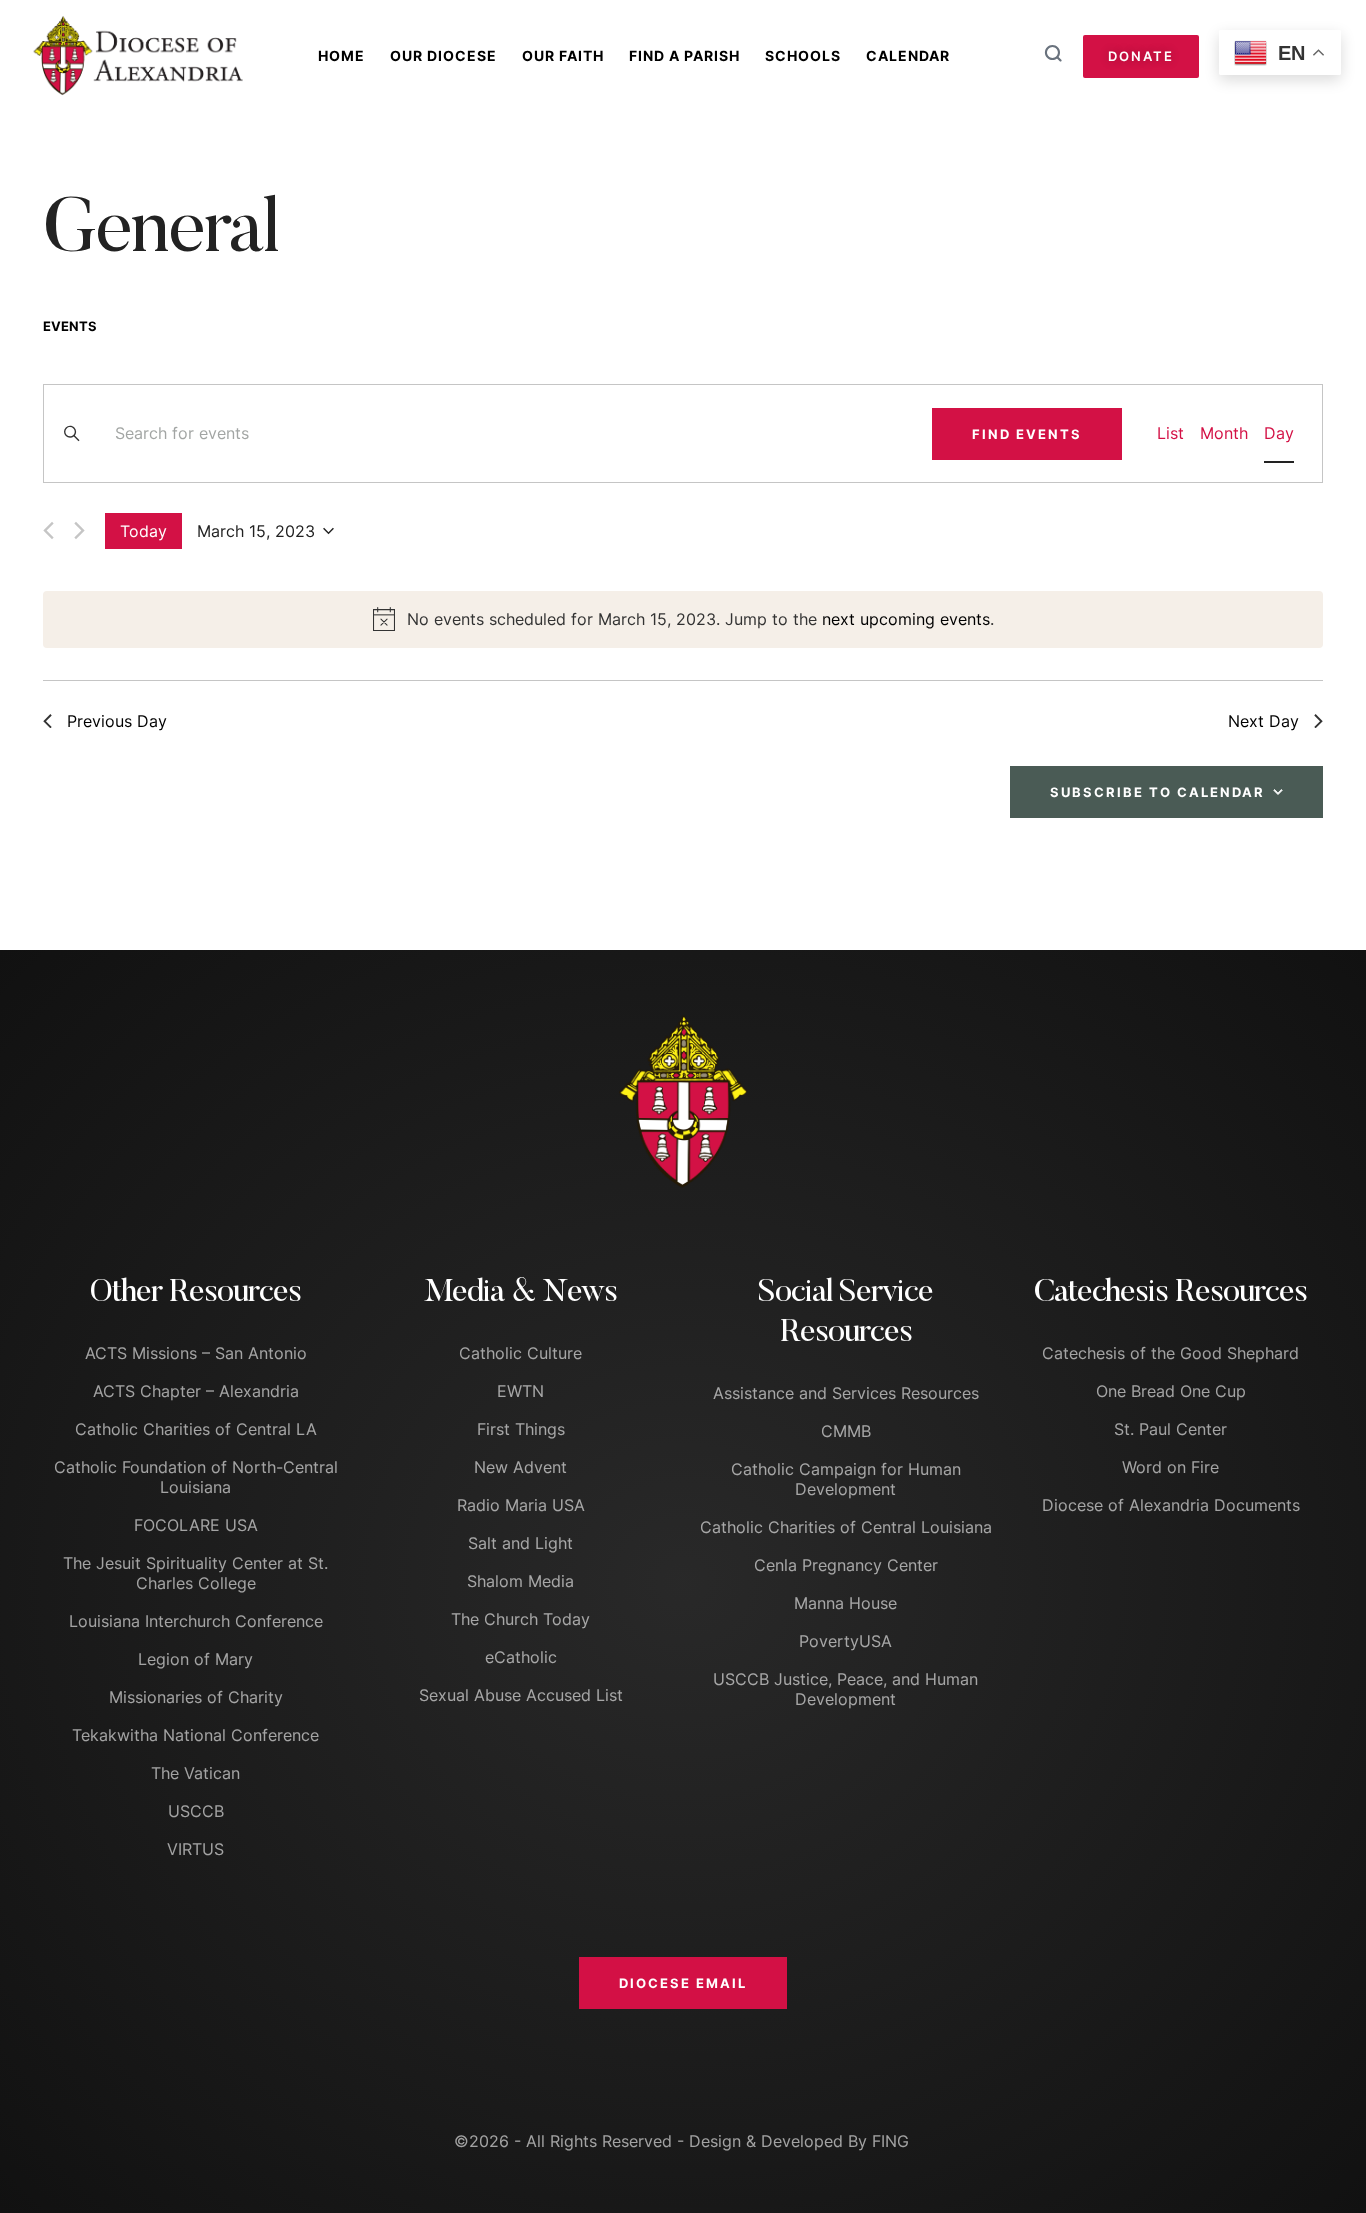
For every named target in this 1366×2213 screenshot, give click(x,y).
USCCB (196, 1811)
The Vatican (195, 1773)
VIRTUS (195, 1849)
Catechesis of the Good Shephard (1170, 1353)
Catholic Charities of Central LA (196, 1429)
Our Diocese (443, 55)
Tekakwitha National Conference (195, 1735)
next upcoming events (906, 619)
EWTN (520, 1391)
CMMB (846, 1431)
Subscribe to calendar (1157, 792)
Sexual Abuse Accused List (521, 1695)
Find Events (1027, 434)
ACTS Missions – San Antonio (196, 1353)
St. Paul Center (1170, 1429)
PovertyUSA (845, 1641)
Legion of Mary (195, 1659)
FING (890, 2141)
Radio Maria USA (521, 1505)
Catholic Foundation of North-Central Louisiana (196, 1477)
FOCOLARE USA (196, 1525)
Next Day (1263, 721)
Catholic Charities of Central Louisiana (846, 1527)
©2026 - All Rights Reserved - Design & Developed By (663, 2141)
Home (341, 55)
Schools (803, 55)
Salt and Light (520, 1543)
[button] (683, 1983)
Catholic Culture (520, 1353)
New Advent (520, 1467)
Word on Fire (1170, 1467)
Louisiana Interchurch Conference (196, 1621)
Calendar (908, 55)
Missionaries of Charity (196, 1697)
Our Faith (563, 55)
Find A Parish (684, 55)
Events (70, 326)
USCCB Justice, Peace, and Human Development (845, 1689)
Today (143, 531)
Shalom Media (520, 1581)
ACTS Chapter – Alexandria (196, 1391)
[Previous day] (48, 530)
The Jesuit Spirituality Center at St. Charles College (195, 1573)
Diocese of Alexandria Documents (1171, 1505)
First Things (521, 1429)
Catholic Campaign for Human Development (846, 1479)
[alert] (683, 619)
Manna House (845, 1603)
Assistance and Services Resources (846, 1393)
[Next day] (79, 530)
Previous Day (117, 721)
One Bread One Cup (1171, 1391)
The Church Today (520, 1619)
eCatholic (521, 1657)
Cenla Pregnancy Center (846, 1565)
